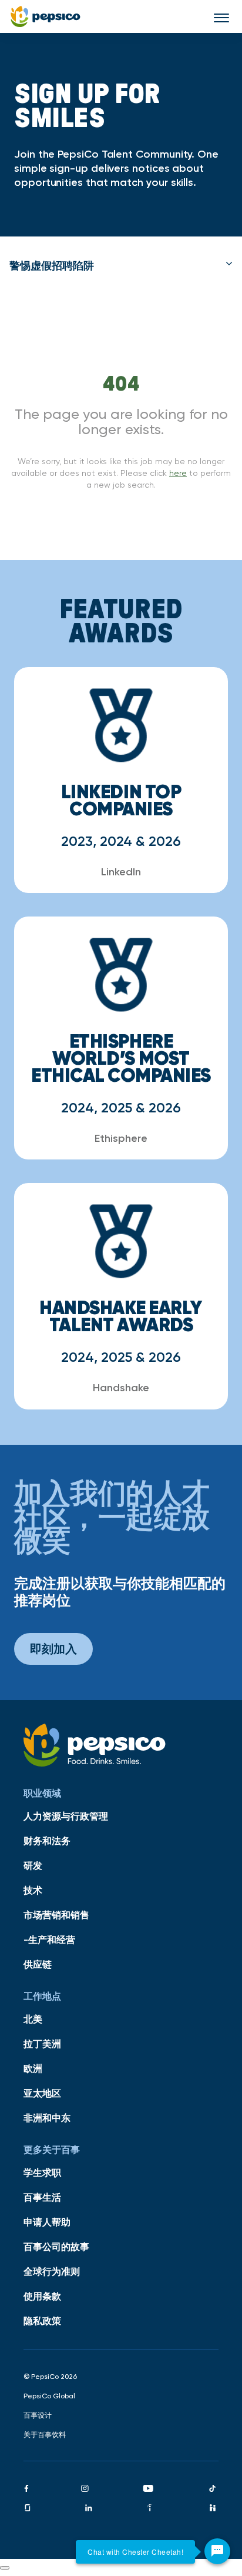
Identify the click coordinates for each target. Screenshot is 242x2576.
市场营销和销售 (56, 1915)
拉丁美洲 (42, 2044)
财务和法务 (47, 1841)
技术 (33, 1890)
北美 (33, 2019)
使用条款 (42, 2296)
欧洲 (33, 2068)
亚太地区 (42, 2093)
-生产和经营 (49, 1940)
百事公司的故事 (56, 2247)
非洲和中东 (47, 2118)
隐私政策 (42, 2321)
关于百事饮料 (45, 2435)
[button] (121, 266)
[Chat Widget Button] (217, 2551)
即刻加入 (53, 1649)
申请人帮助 (47, 2222)
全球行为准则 (52, 2271)
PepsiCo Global (49, 2396)
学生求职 (42, 2172)
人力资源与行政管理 (66, 1816)
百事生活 (42, 2197)
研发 (33, 1865)
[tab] (121, 266)
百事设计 (38, 2415)
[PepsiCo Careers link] (46, 16)
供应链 (38, 1964)
